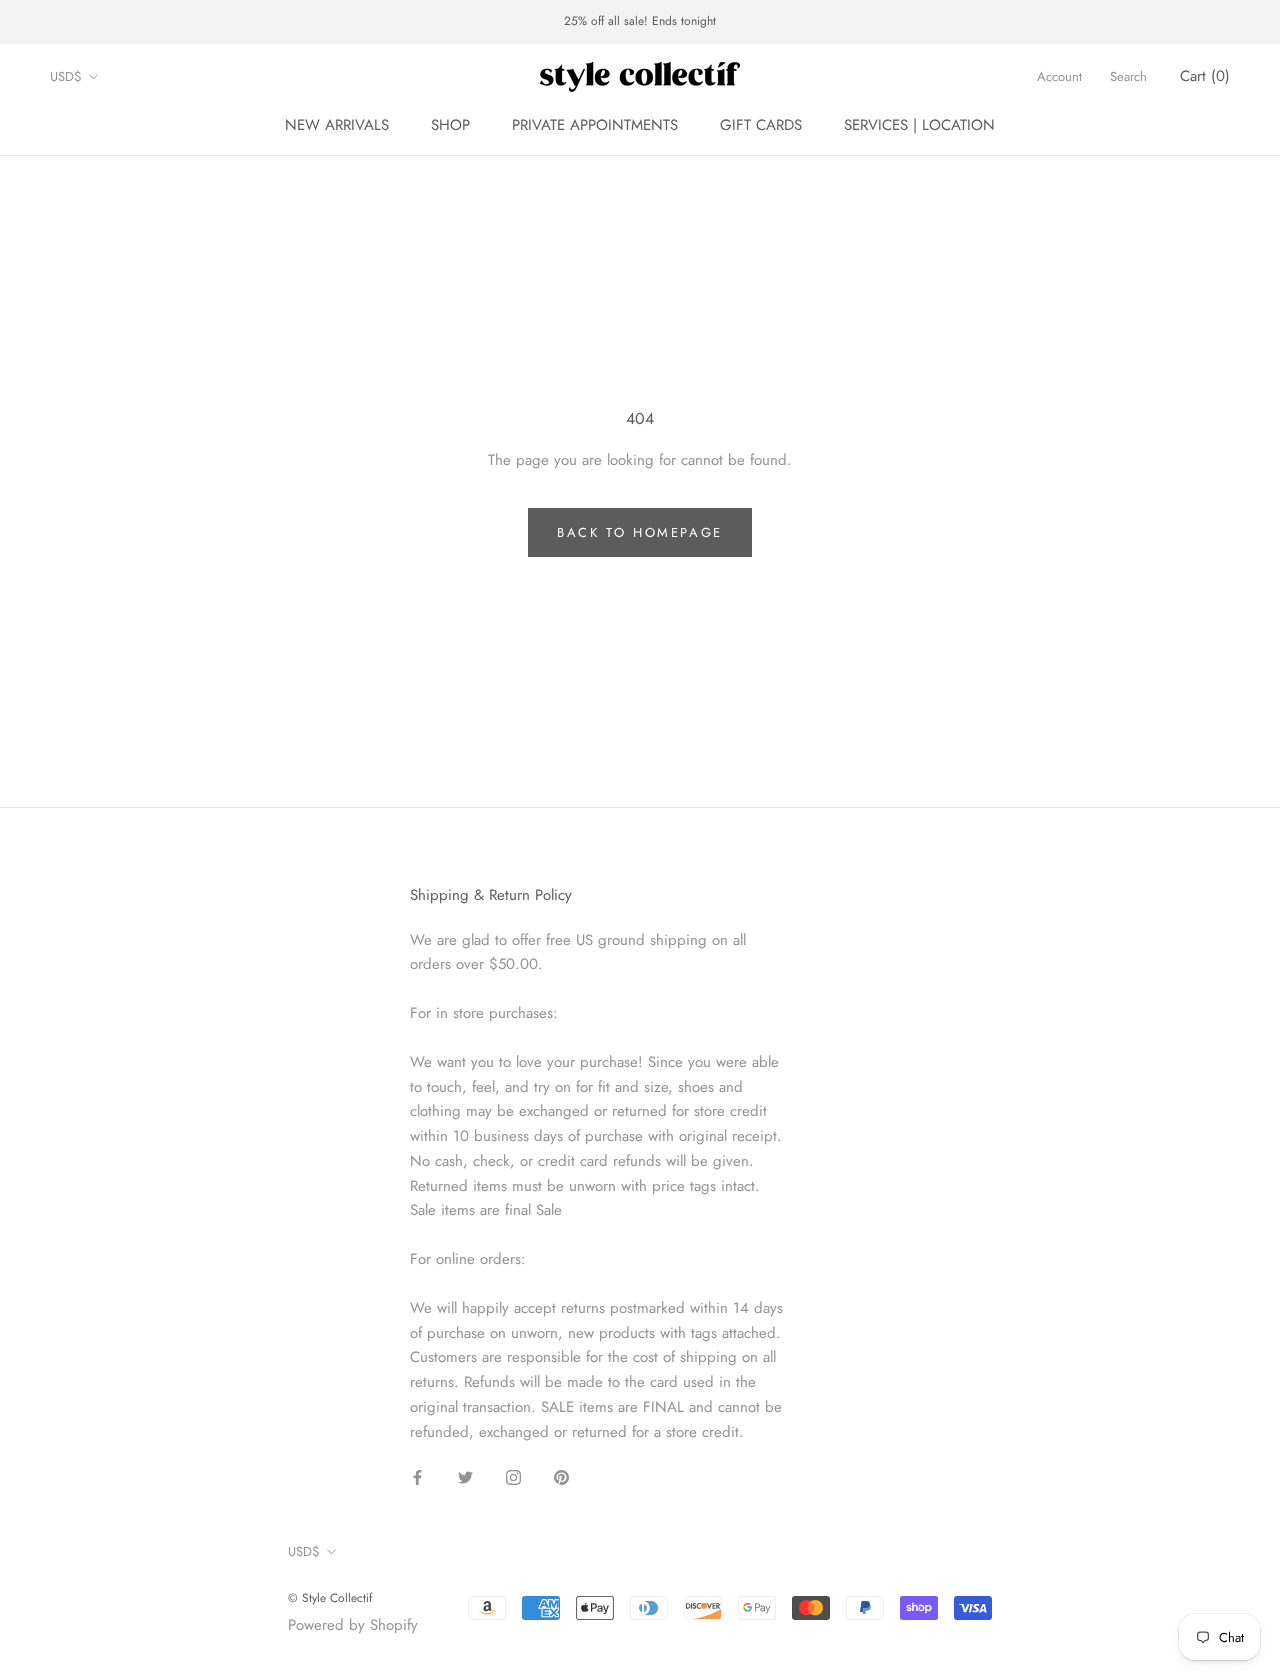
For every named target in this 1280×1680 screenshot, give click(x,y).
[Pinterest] (561, 1476)
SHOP (450, 125)
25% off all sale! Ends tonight (640, 21)
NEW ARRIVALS (337, 125)
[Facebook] (417, 1476)
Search (1128, 76)
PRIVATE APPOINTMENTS (595, 125)
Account (1059, 76)
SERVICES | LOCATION (919, 125)
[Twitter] (465, 1476)
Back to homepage (640, 532)
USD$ (66, 76)
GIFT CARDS (761, 125)
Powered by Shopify (353, 1625)
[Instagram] (513, 1476)
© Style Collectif (330, 1598)
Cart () (1205, 76)
